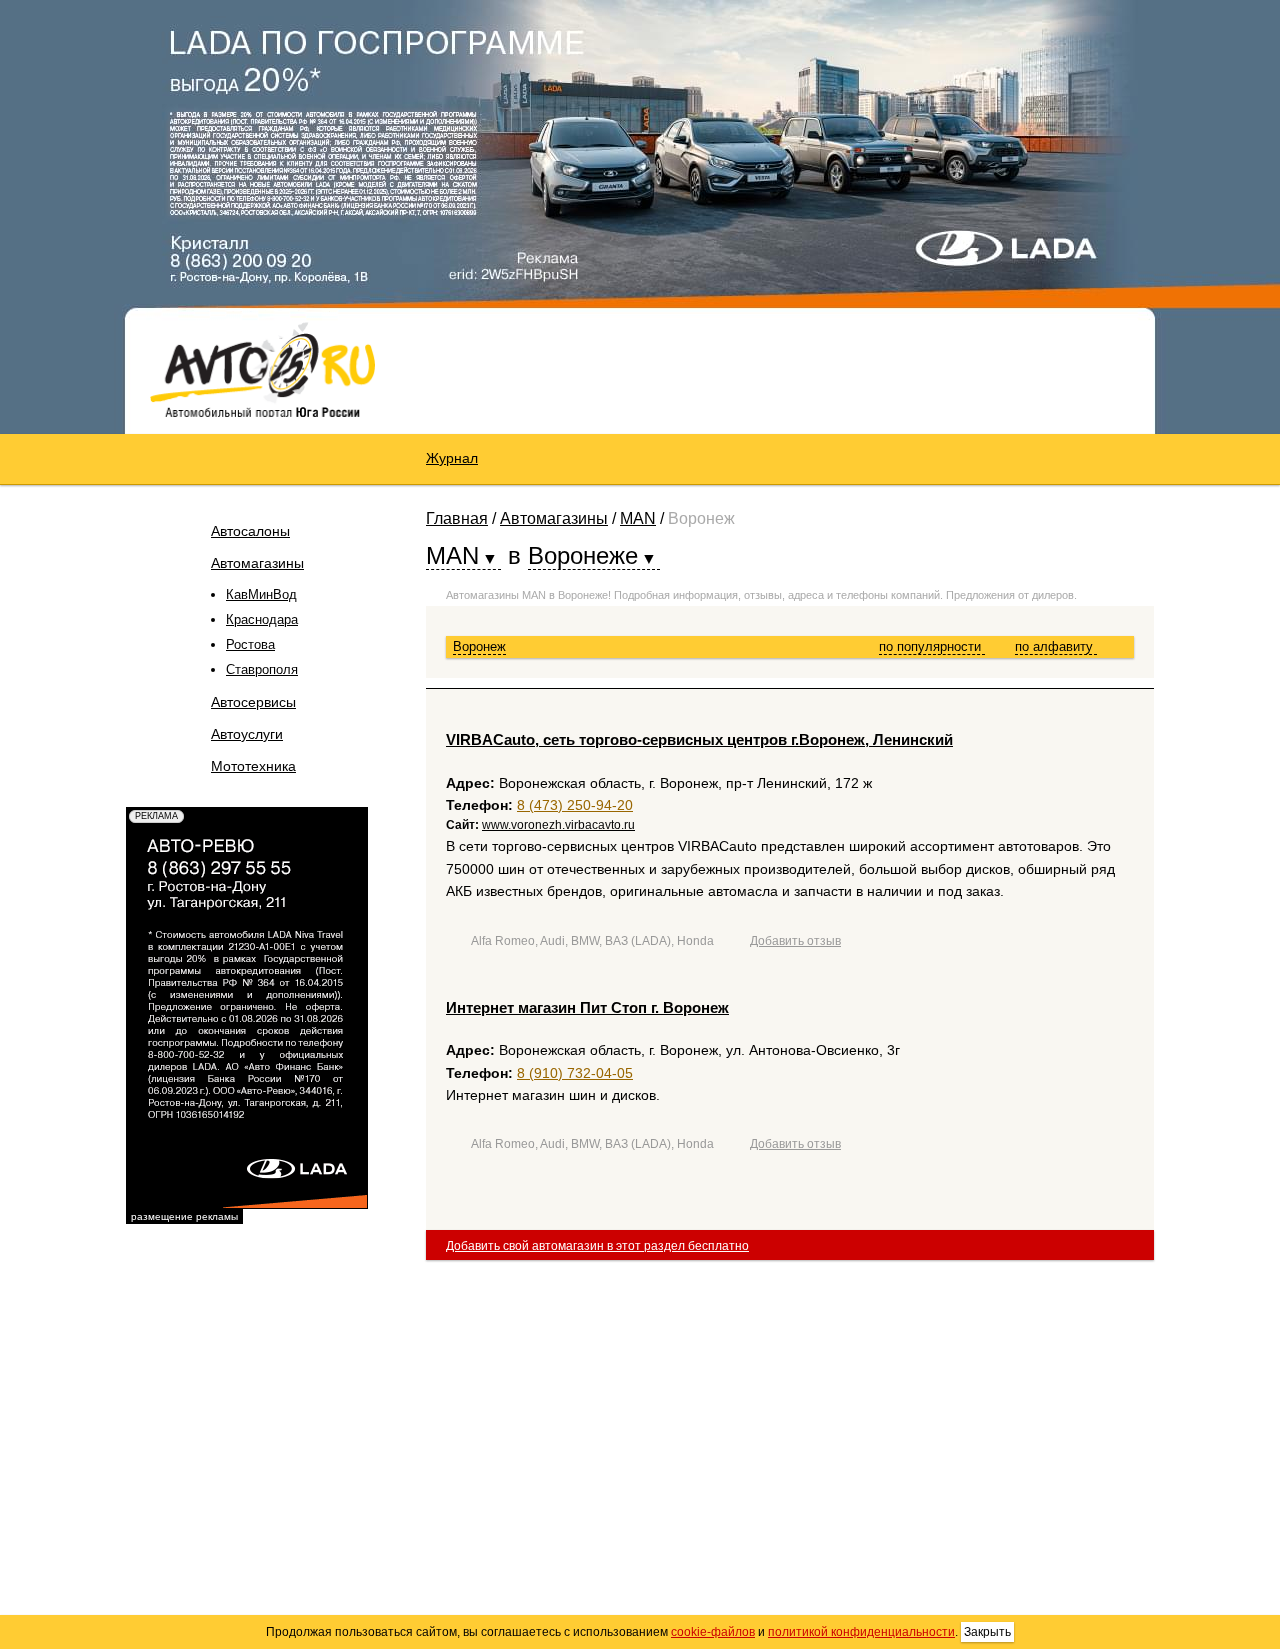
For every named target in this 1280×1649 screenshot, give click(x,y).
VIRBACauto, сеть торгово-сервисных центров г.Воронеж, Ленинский (699, 739)
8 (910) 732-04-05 (575, 1073)
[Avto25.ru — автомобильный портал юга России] (262, 369)
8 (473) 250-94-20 (575, 805)
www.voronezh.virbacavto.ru (558, 825)
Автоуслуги (247, 734)
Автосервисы (253, 702)
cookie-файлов (713, 1632)
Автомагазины (257, 563)
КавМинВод (261, 594)
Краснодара (262, 619)
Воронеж (479, 646)
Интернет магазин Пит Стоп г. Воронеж (587, 1007)
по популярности (932, 646)
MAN (638, 518)
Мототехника (253, 766)
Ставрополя (262, 669)
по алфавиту (1056, 646)
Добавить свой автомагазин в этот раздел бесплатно (597, 1246)
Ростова (250, 644)
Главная (457, 518)
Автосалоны (250, 531)
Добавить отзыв (795, 941)
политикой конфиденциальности (861, 1632)
